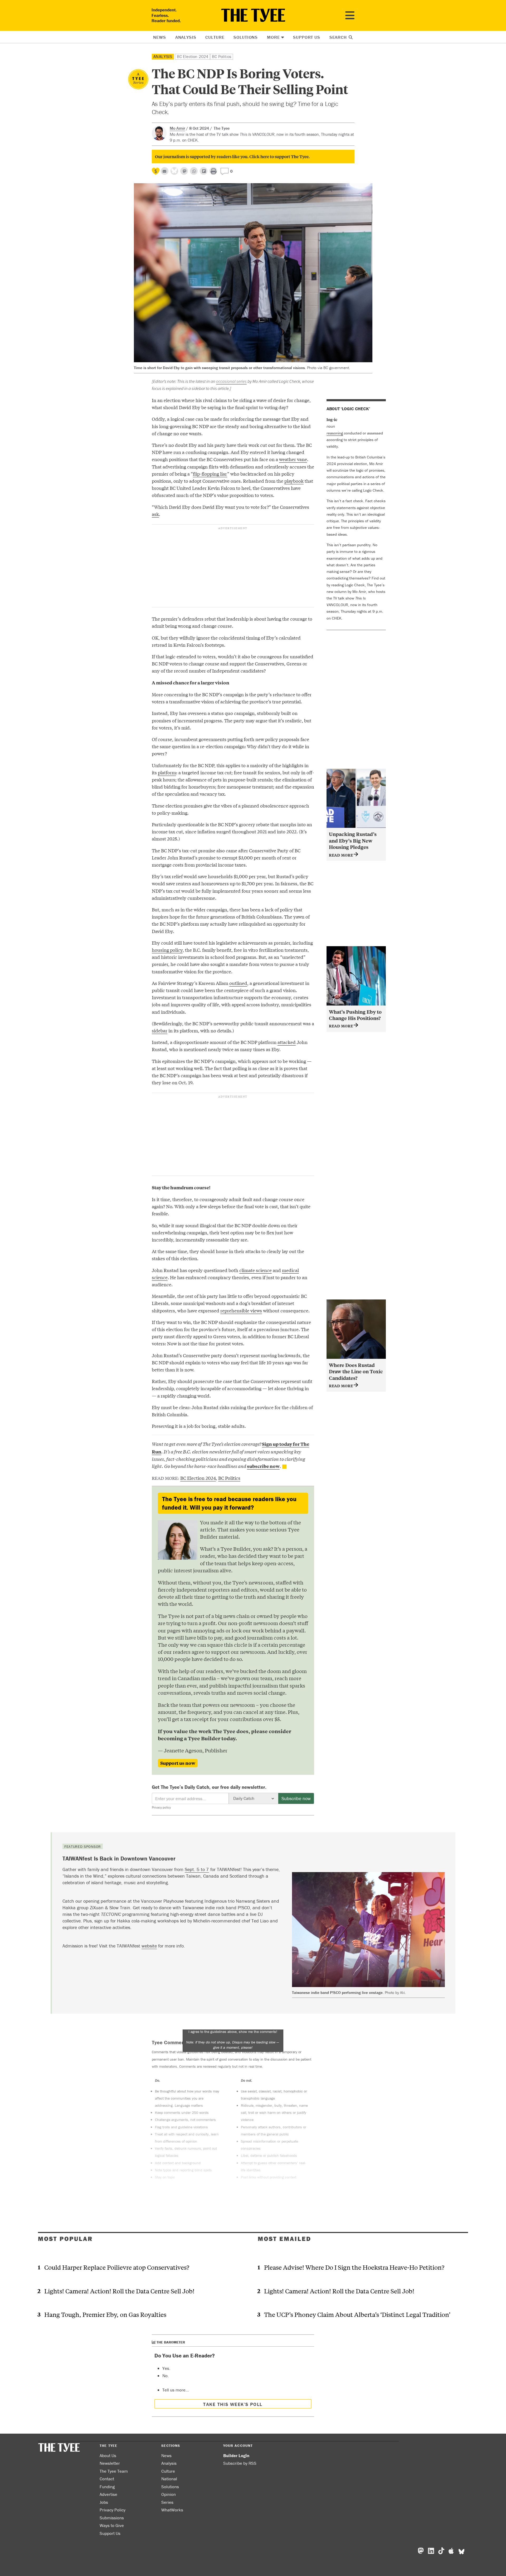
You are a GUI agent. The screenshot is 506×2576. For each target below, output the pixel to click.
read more (341, 855)
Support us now (178, 1763)
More (273, 37)
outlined (238, 983)
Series (167, 2502)
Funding (107, 2487)
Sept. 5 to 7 (197, 1869)
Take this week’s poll (233, 2404)
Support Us (307, 37)
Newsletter (110, 2463)
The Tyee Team (114, 2471)
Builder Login (236, 2456)
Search (339, 37)
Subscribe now (296, 1798)
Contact (107, 2479)
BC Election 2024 (193, 56)
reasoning (335, 433)
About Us (108, 2456)
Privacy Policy (113, 2510)
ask (155, 514)
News (159, 37)
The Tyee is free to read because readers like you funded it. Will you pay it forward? (229, 1503)
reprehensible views (241, 1310)
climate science (256, 1270)
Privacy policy (161, 1807)
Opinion (169, 2494)
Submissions (112, 2518)
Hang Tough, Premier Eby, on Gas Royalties (105, 2314)
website (149, 1946)
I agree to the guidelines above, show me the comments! (233, 2039)
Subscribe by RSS (240, 2463)
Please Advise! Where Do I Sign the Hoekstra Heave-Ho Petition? (354, 2267)
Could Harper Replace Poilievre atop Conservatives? (117, 2267)
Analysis (186, 37)
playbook (294, 481)
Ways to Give (112, 2525)
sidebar (160, 1030)
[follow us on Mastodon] (184, 171)
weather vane (293, 459)
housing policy (167, 950)
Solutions (246, 37)
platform (167, 772)
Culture (215, 37)
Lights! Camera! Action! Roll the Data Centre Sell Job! (119, 2291)
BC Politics (222, 56)
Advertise (108, 2494)
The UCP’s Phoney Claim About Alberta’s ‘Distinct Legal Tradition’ (357, 2314)
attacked (287, 1042)
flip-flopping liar (210, 474)
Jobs (104, 2502)
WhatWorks (172, 2510)
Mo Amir (177, 128)
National (169, 2479)
